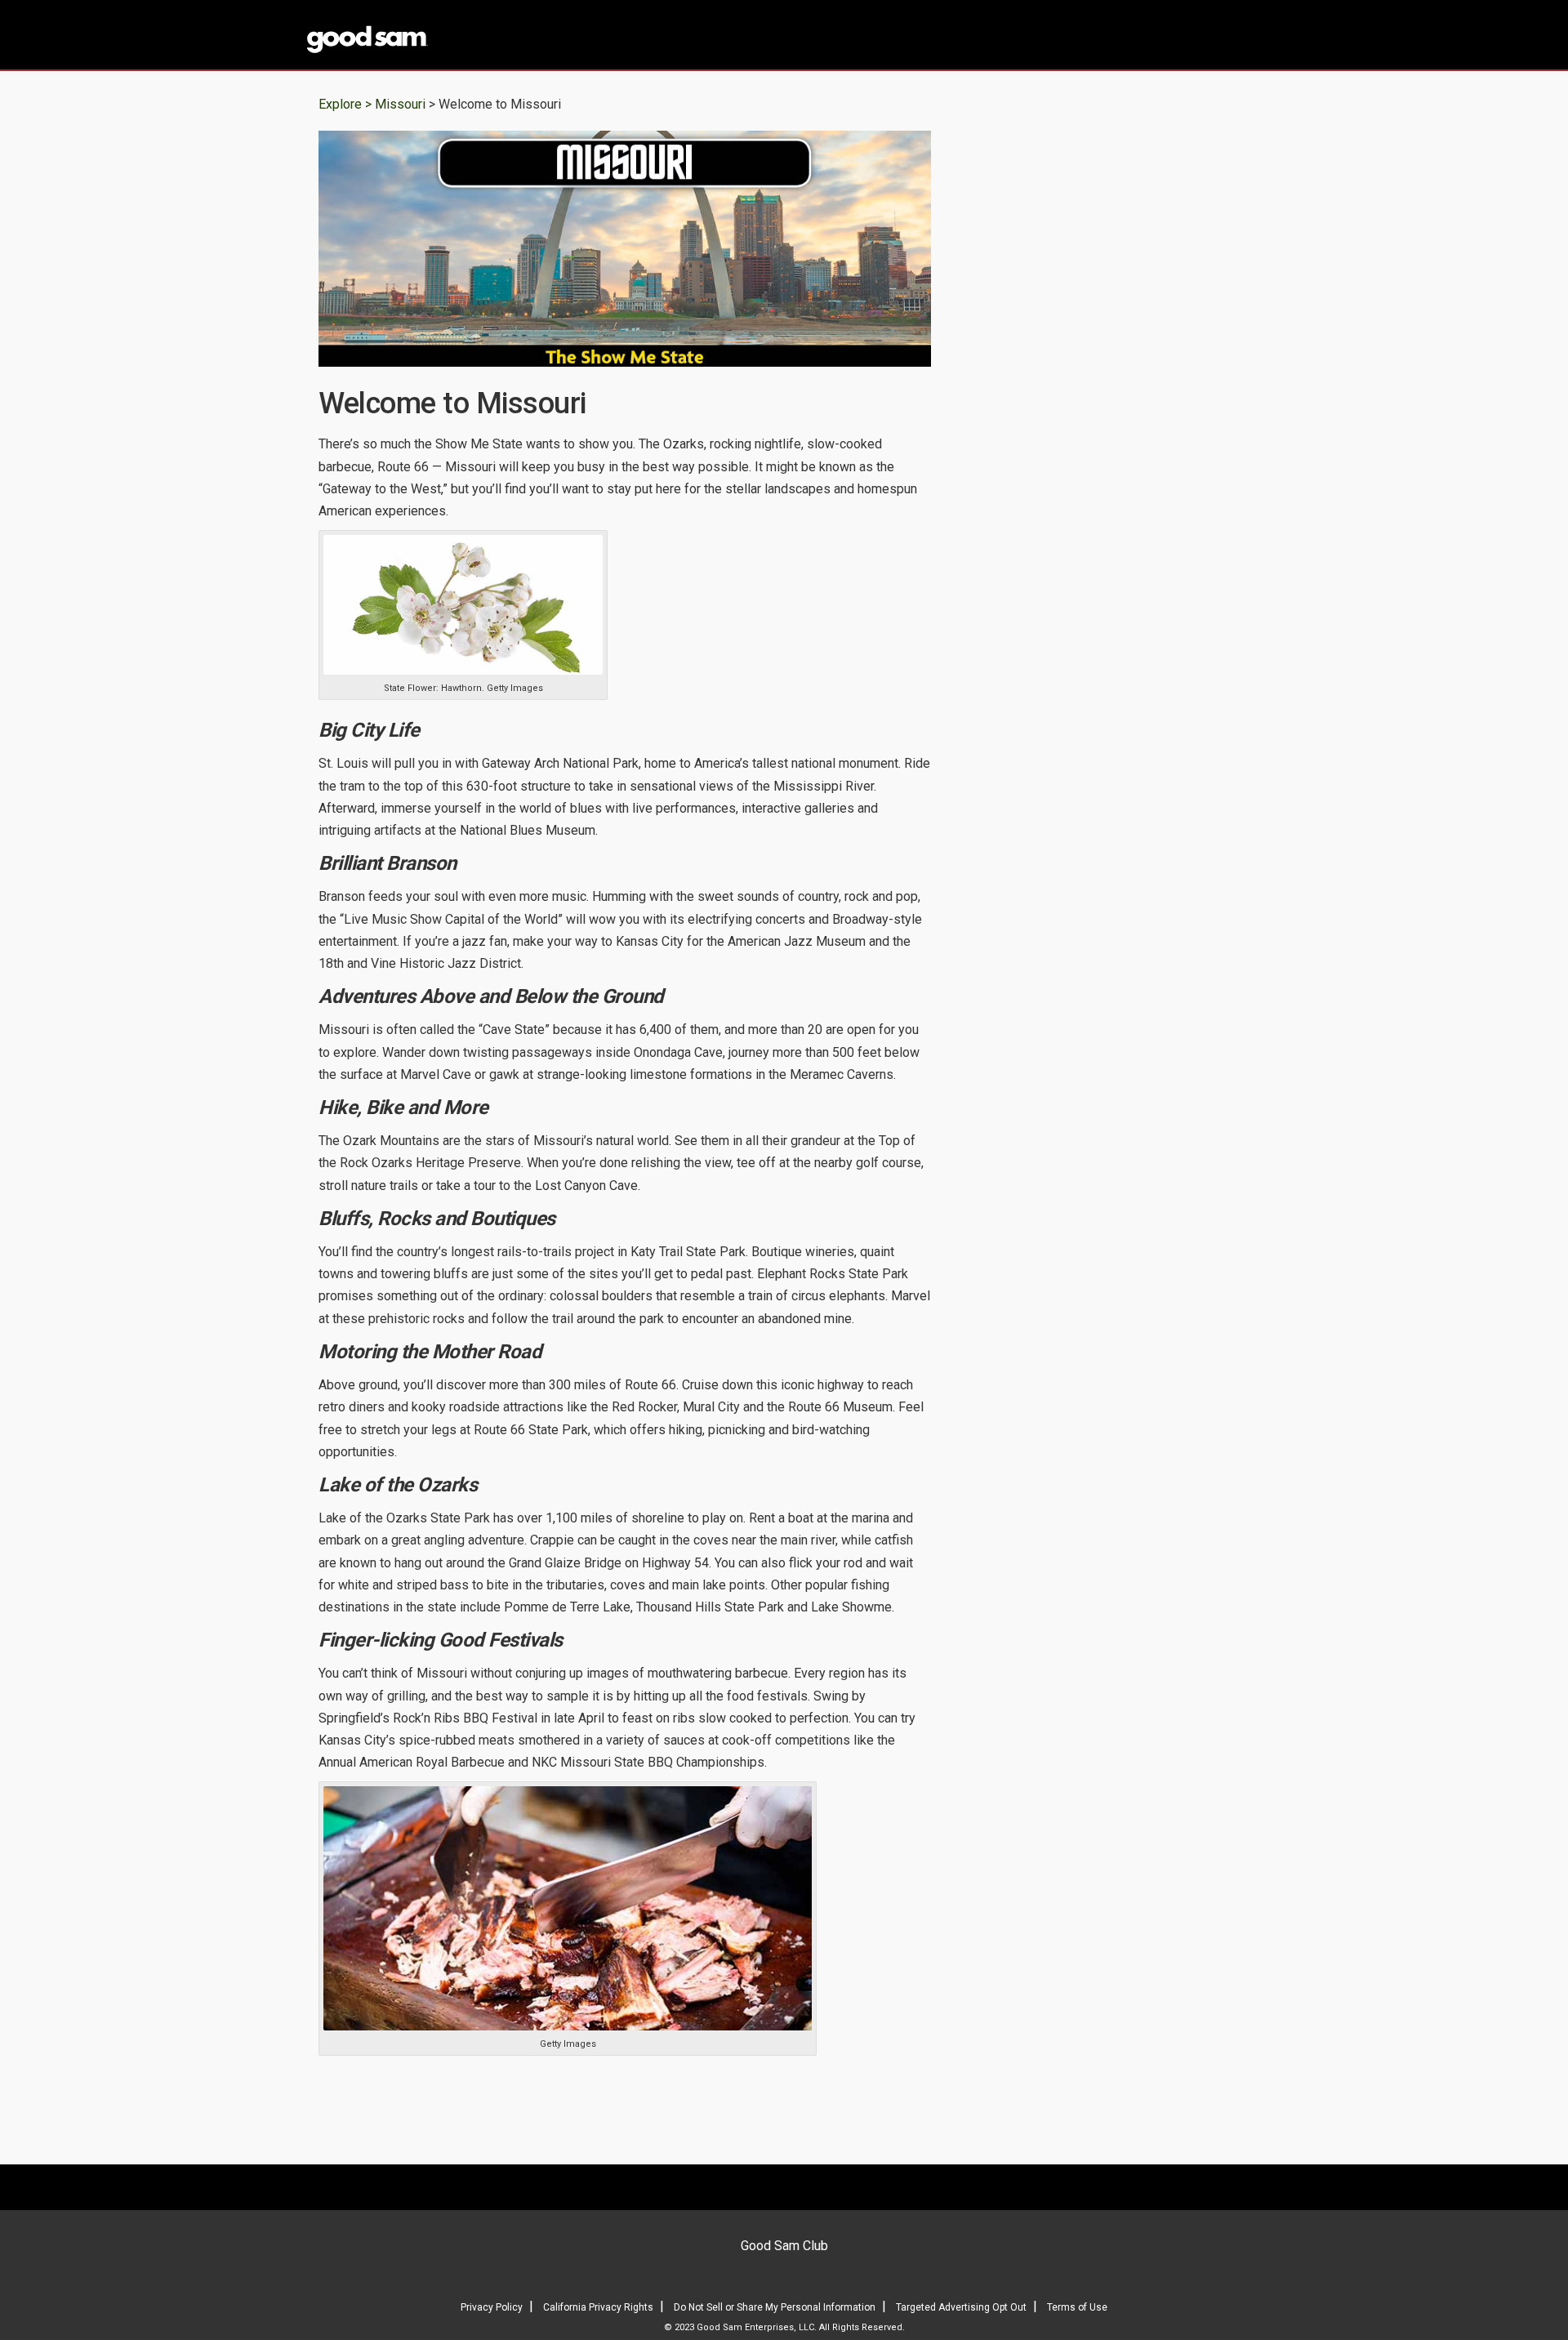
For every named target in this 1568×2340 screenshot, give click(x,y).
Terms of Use (1077, 2307)
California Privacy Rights (598, 2307)
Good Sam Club (784, 2246)
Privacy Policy (492, 2307)
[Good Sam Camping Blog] (416, 36)
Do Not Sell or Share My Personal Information (775, 2307)
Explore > (345, 104)
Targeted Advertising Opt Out (961, 2307)
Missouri (402, 104)
